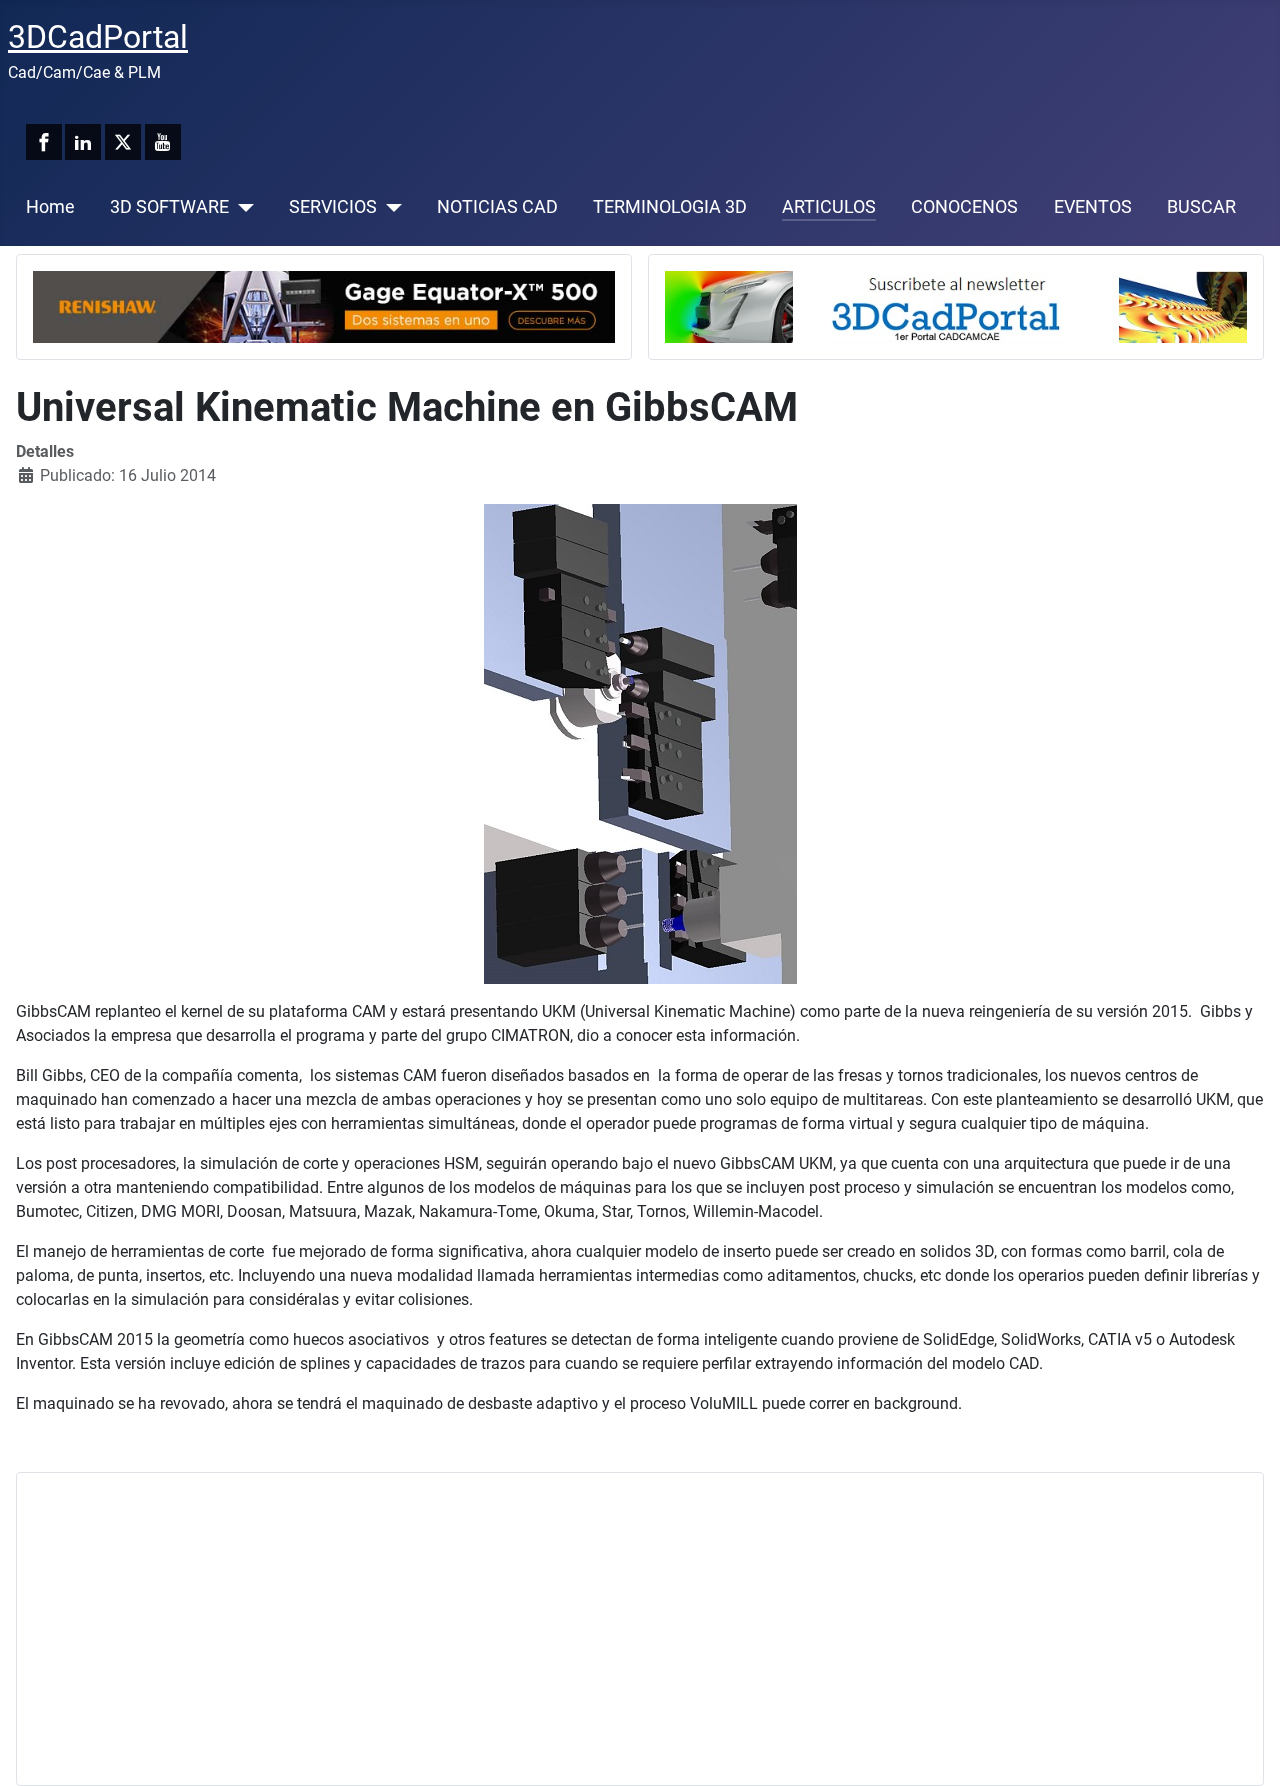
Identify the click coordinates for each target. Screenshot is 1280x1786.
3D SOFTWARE (169, 207)
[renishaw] (324, 305)
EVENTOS (1093, 207)
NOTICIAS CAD (497, 207)
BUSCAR (1201, 207)
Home (50, 207)
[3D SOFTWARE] (241, 207)
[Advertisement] (633, 1629)
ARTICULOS (829, 207)
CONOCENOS (964, 207)
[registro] (956, 305)
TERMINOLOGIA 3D (670, 207)
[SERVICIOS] (389, 207)
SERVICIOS (333, 207)
